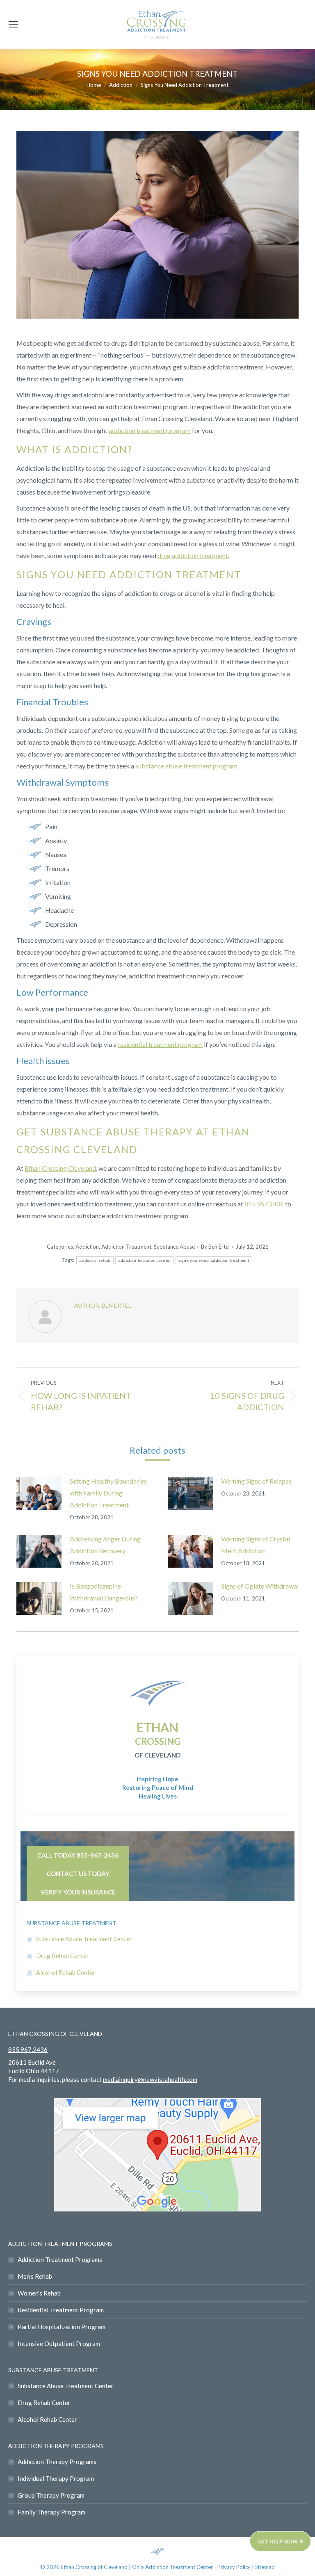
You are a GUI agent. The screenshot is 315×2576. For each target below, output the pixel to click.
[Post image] (39, 1493)
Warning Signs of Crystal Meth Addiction (256, 1545)
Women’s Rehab (39, 2293)
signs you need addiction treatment (214, 1260)
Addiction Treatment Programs (60, 2259)
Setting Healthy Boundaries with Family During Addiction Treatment (108, 1493)
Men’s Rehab (35, 2276)
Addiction (87, 1247)
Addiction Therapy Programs (57, 2462)
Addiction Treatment (126, 1247)
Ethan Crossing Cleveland (60, 1168)
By (215, 1247)
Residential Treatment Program (61, 2310)
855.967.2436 (264, 1204)
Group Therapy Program (51, 2495)
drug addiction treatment (193, 555)
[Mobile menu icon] (13, 24)
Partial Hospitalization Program (62, 2327)
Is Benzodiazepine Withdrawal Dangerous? (104, 1592)
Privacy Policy (235, 2567)
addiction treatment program (150, 430)
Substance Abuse (174, 1247)
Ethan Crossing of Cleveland (94, 2567)
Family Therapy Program (51, 2512)
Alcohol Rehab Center (66, 1972)
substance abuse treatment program (186, 766)
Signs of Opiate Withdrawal (260, 1586)
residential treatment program (160, 1044)
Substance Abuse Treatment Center (84, 1939)
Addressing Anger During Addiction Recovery (105, 1545)
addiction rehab (95, 1260)
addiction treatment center (145, 1260)
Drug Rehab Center (63, 1956)
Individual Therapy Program (56, 2478)
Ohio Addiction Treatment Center (172, 2567)
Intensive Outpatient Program (59, 2343)
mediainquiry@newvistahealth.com (150, 2079)
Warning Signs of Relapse (256, 1481)
